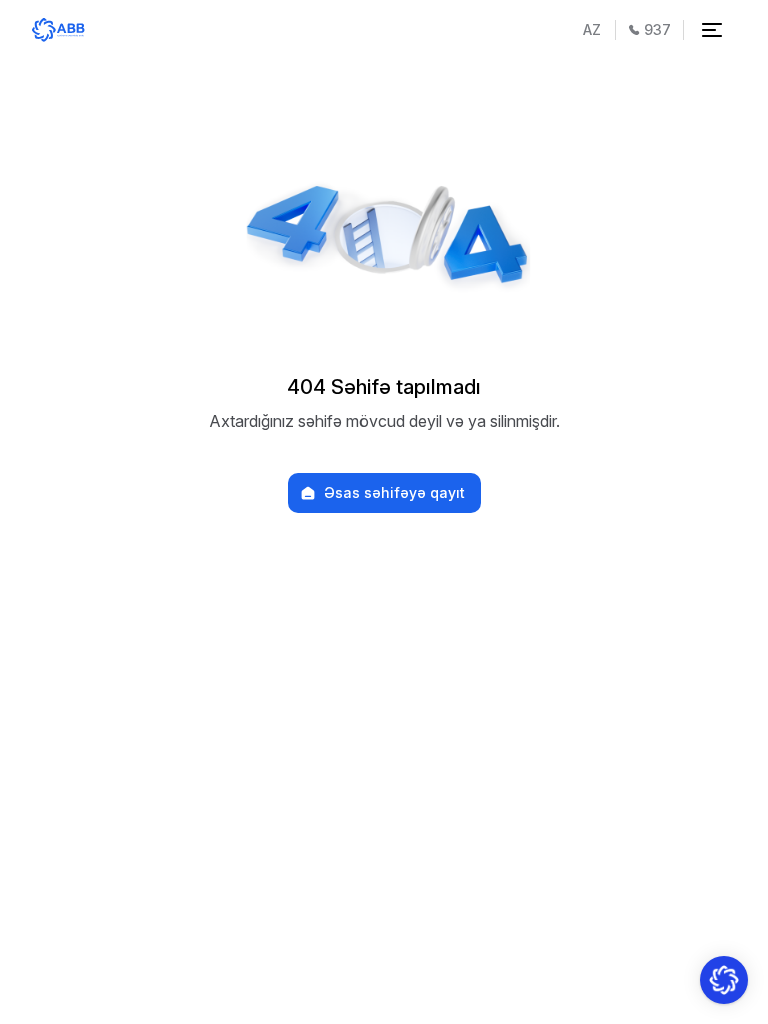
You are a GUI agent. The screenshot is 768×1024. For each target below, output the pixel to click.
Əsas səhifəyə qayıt (394, 493)
